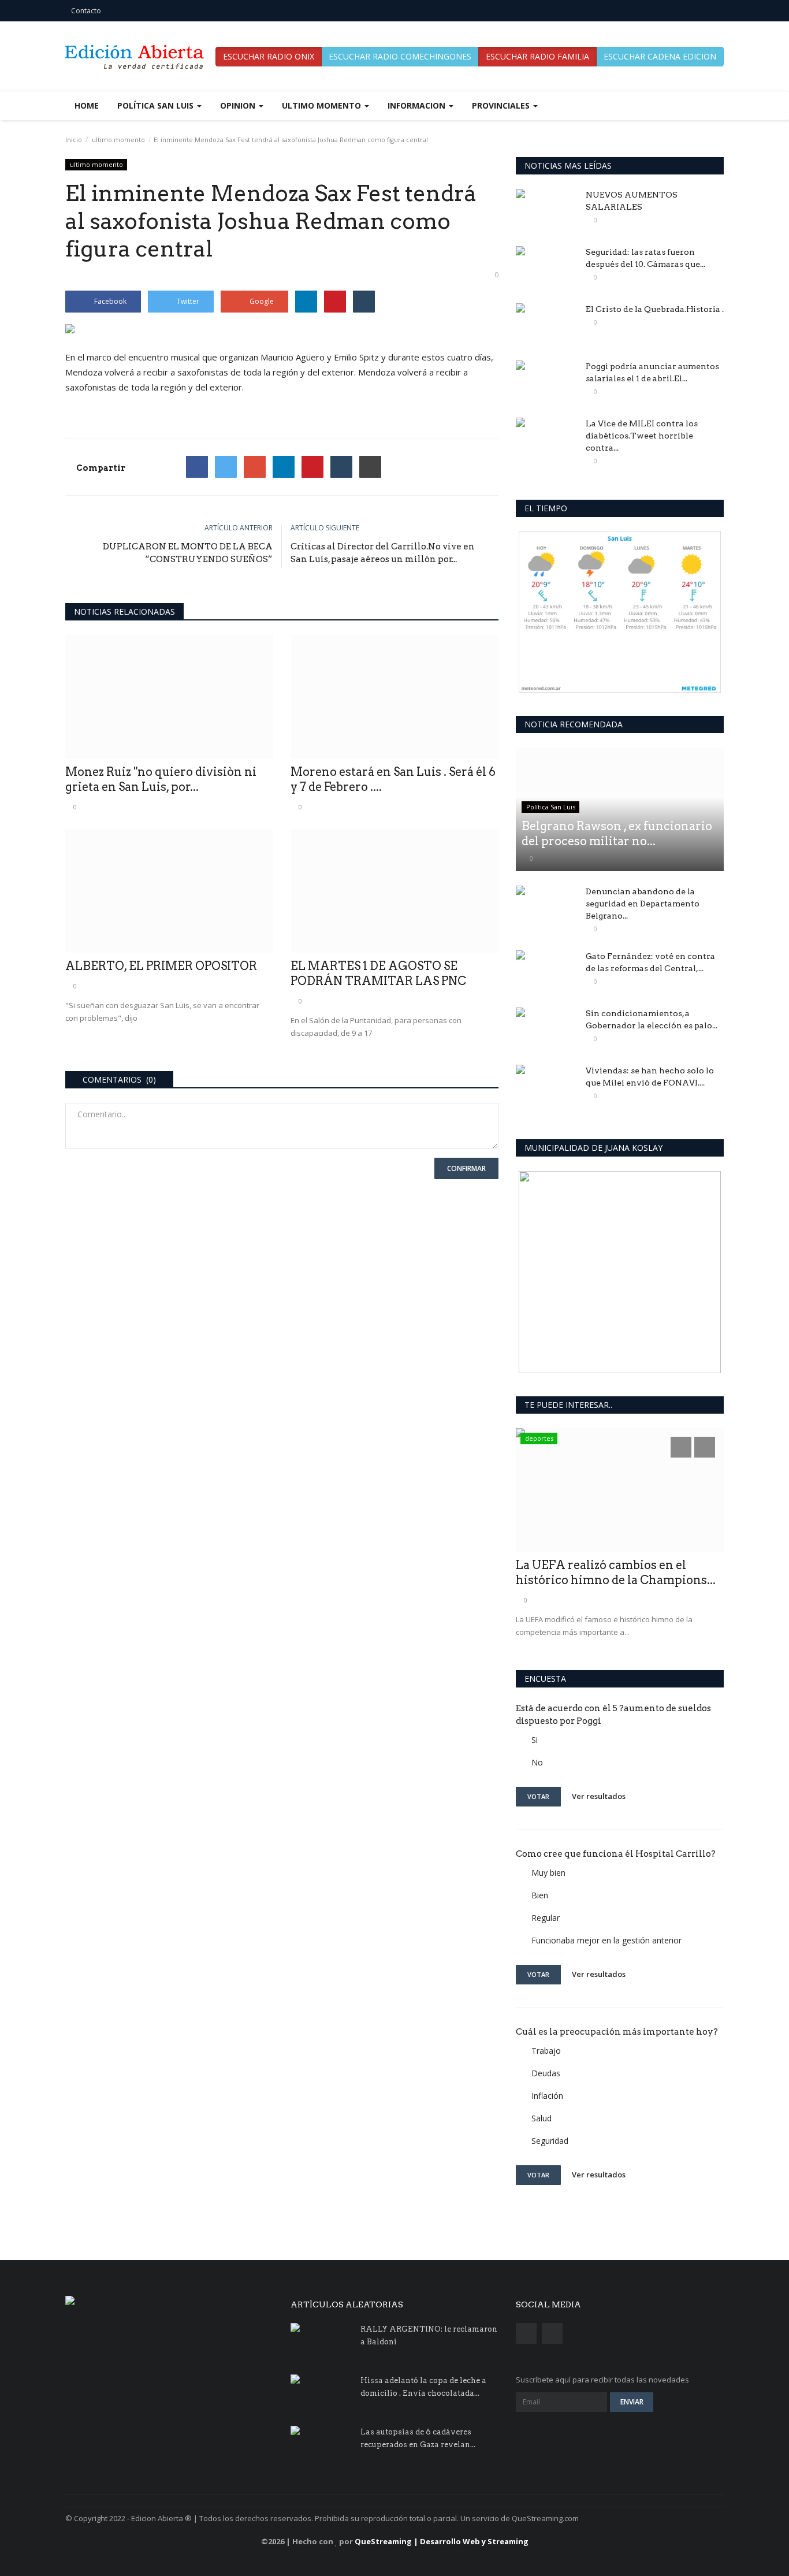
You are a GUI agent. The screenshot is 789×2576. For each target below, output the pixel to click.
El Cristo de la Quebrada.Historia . (655, 309)
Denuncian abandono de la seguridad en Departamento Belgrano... (643, 904)
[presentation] (681, 1447)
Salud (541, 2118)
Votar (538, 1796)
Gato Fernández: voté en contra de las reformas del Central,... (650, 962)
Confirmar (466, 1168)
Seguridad (550, 2141)
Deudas (546, 2073)
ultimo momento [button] (323, 105)
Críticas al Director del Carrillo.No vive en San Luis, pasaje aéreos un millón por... (383, 553)
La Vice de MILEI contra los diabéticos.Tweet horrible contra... (642, 436)
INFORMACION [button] (418, 105)
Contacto (86, 11)
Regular (546, 1918)
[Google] (255, 467)
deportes (539, 1438)
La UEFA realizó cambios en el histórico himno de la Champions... (616, 1573)
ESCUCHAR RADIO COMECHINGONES (400, 56)
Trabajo (546, 2051)
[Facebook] (197, 467)
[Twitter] (226, 467)
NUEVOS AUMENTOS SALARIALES (632, 201)
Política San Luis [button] (157, 105)
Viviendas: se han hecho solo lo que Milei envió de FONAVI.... (650, 1077)
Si (535, 1740)
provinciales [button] (502, 105)
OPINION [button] (239, 105)
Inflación (547, 2096)
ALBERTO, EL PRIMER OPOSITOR (161, 966)
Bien (540, 1895)
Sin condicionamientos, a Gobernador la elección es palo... (652, 1019)
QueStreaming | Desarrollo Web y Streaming (442, 2541)
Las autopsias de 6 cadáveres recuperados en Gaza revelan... (418, 2438)
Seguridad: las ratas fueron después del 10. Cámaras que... (645, 258)
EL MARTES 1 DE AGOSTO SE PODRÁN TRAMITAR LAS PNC (378, 973)
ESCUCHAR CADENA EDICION (660, 56)
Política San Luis (551, 807)
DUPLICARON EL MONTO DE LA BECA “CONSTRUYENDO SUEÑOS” (188, 553)
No (537, 1762)
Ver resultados (599, 1796)
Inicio (74, 140)
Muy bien (548, 1873)
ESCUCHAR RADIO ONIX (269, 56)
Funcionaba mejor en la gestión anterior (606, 1940)
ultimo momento (118, 140)
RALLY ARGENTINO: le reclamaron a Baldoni (429, 2335)
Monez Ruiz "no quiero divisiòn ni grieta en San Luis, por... (161, 779)
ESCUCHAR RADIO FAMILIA (537, 56)
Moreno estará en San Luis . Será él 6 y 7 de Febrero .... (393, 779)
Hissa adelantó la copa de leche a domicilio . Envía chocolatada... (423, 2387)
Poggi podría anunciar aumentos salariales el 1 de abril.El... (652, 372)
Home (87, 105)
